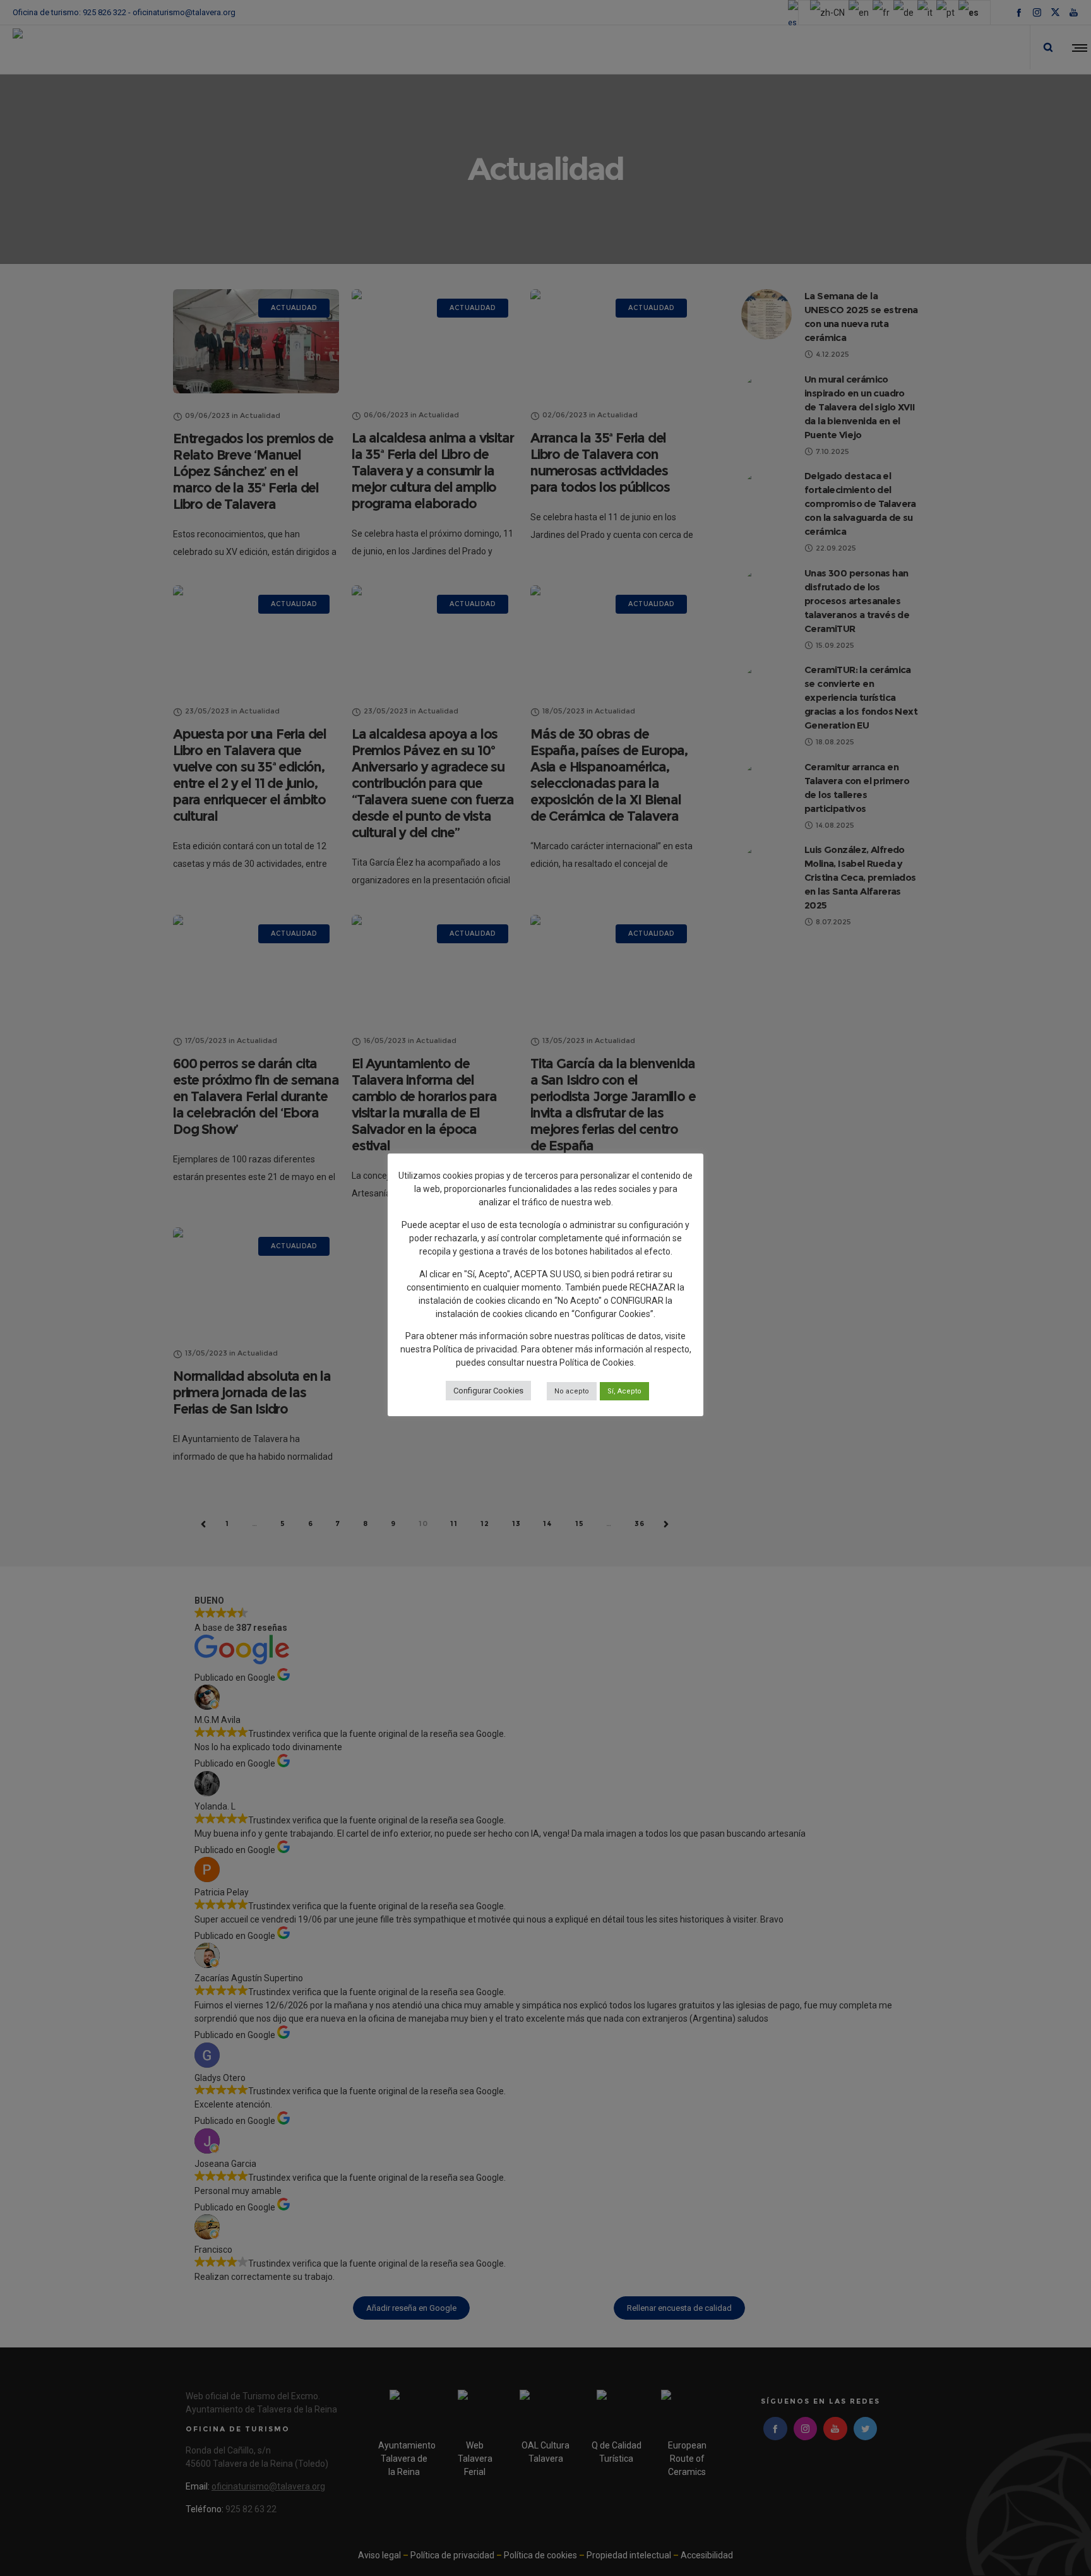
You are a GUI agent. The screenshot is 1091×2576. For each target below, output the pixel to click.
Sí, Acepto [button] (624, 1391)
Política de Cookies (597, 1363)
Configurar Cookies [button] (488, 1391)
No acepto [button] (572, 1391)
